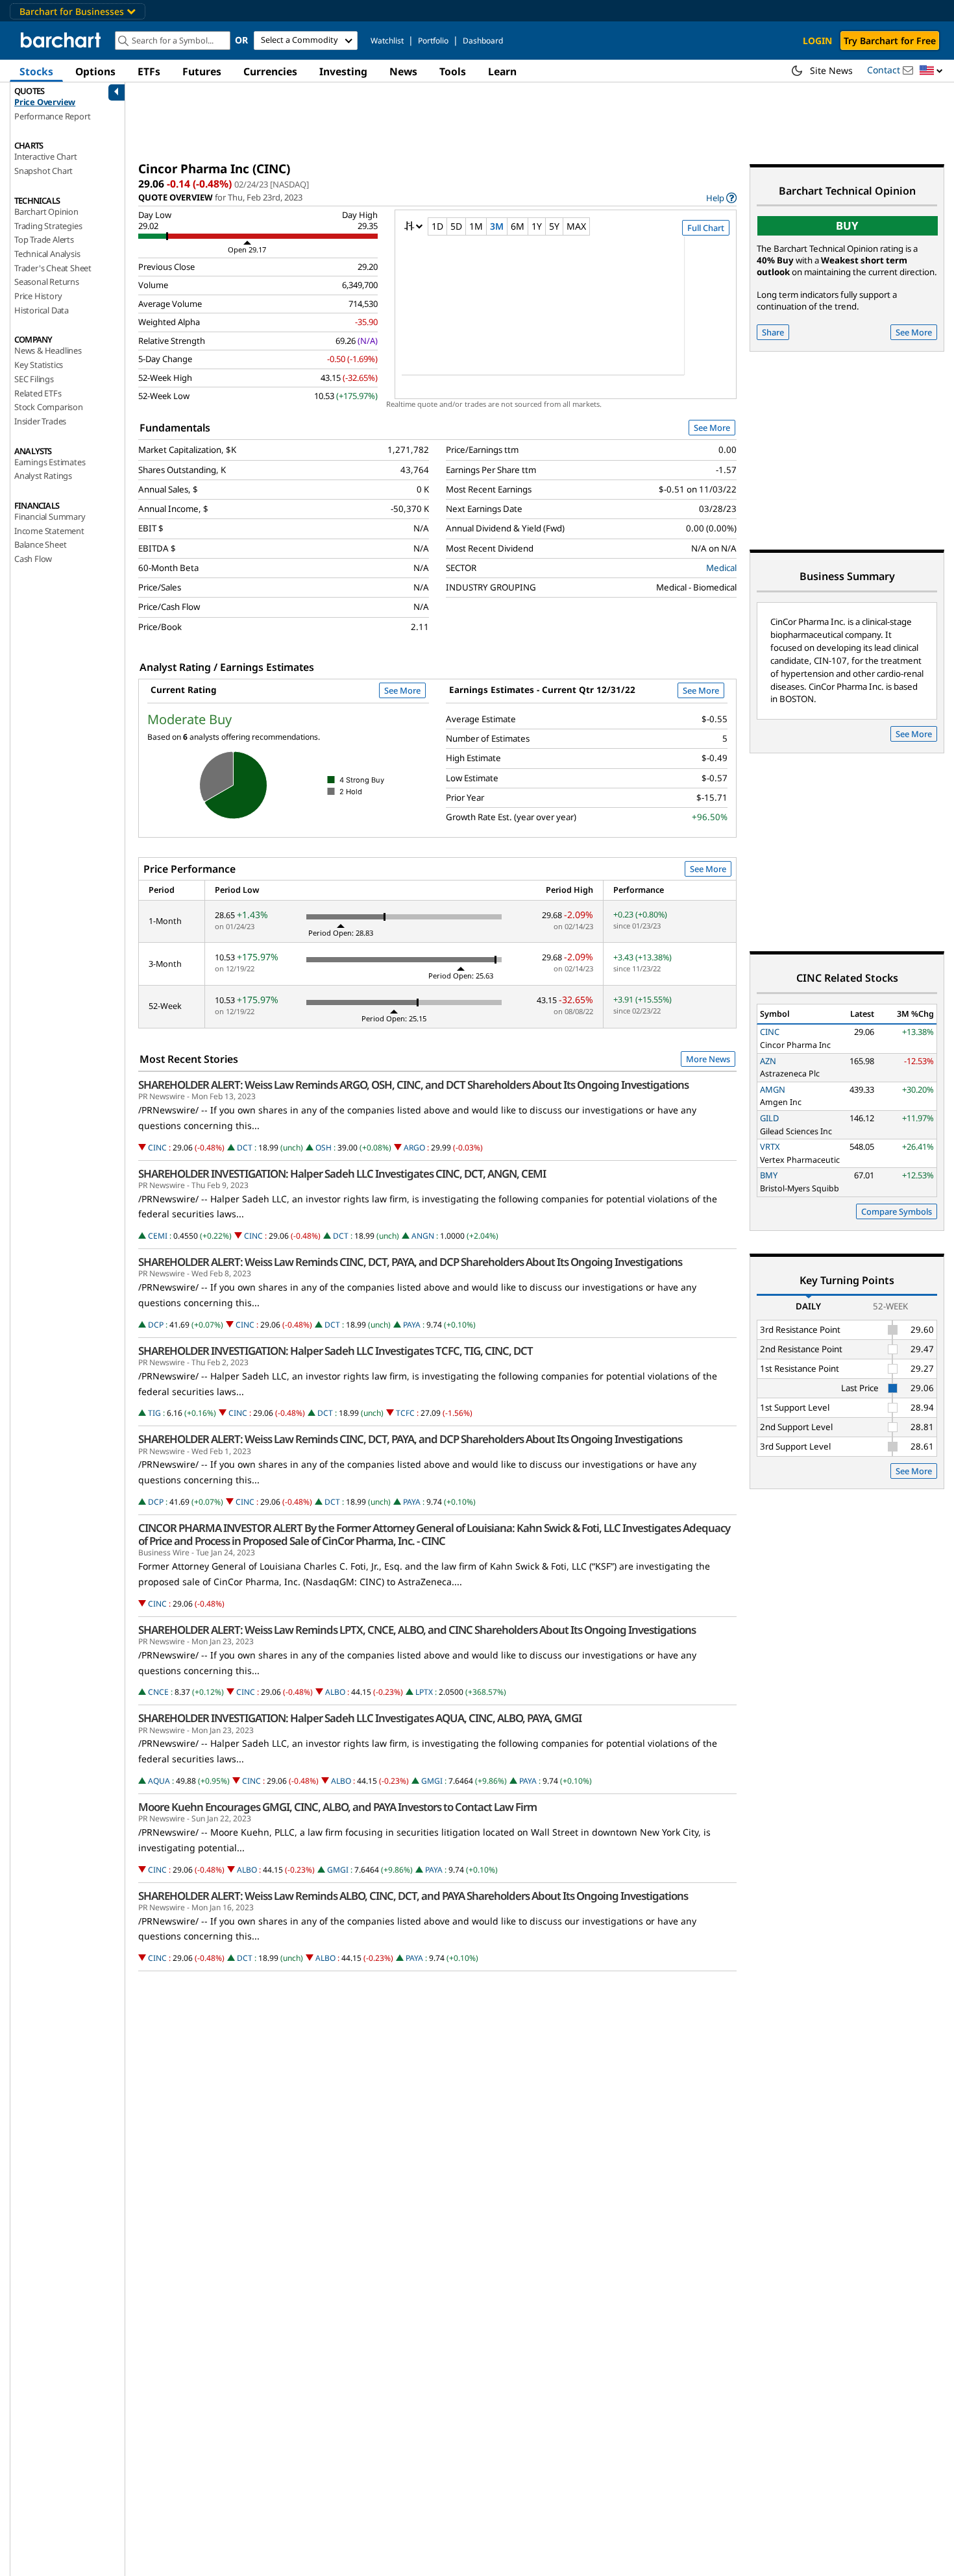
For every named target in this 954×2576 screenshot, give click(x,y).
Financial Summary (50, 516)
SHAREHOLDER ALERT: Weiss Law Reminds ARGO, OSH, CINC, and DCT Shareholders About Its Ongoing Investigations (413, 1085)
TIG (154, 1413)
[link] (721, 198)
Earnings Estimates (50, 462)
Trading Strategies (48, 226)
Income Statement (49, 531)
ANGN (423, 1236)
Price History (38, 296)
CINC (157, 1148)
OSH (324, 1148)
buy (847, 225)
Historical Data (42, 310)
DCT (245, 1148)
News (403, 71)
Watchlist (387, 41)
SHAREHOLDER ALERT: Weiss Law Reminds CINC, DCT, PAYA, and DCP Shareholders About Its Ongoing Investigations (410, 1262)
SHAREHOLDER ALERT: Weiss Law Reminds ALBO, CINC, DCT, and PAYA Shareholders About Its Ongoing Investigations (413, 1896)
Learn (502, 71)
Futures (202, 71)
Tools (453, 71)
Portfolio (433, 41)
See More (712, 428)
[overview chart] (566, 314)
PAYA (412, 1325)
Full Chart (706, 228)
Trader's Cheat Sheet (53, 268)
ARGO (414, 1148)
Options (95, 71)
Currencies (270, 71)
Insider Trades (40, 421)
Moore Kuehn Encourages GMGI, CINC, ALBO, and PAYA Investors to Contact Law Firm (337, 1807)
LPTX (424, 1692)
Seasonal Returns (47, 282)
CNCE (158, 1692)
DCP (156, 1325)
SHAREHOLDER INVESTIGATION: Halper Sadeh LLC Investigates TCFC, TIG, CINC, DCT (336, 1351)
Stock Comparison (49, 407)
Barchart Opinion (46, 212)
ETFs (149, 71)
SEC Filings (34, 379)
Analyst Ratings (43, 476)
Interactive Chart (46, 156)
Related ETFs (38, 393)
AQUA (159, 1781)
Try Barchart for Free (890, 41)
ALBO (335, 1692)
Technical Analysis (47, 254)
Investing (343, 71)
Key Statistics (39, 365)
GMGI (432, 1781)
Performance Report (52, 116)
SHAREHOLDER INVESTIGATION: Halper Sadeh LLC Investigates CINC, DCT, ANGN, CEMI (342, 1174)
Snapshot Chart (43, 171)
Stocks (36, 71)
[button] (931, 71)
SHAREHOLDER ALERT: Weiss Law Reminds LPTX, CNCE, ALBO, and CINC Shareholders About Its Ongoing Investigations (417, 1630)
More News (708, 1059)
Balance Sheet (40, 544)
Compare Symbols (897, 1211)
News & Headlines (48, 350)
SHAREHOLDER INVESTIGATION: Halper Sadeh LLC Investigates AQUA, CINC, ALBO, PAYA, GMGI (360, 1718)
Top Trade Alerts (44, 239)
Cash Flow (33, 559)
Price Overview (45, 102)
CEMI (158, 1236)
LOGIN (817, 41)
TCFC (405, 1413)
